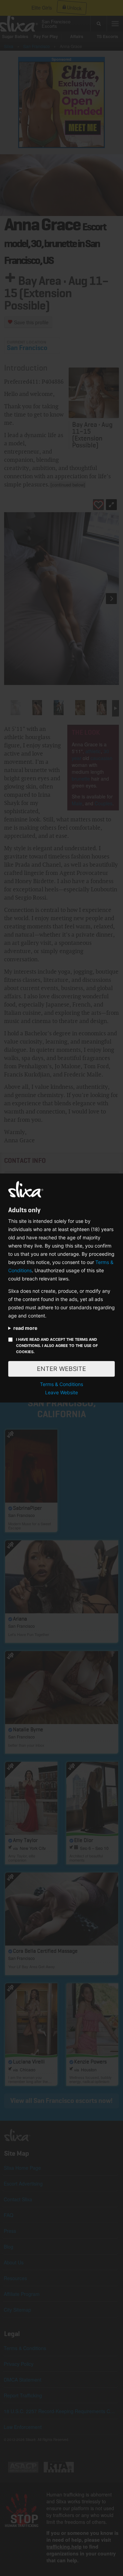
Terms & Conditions (61, 1384)
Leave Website (61, 1392)
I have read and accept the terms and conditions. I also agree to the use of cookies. (57, 1346)
